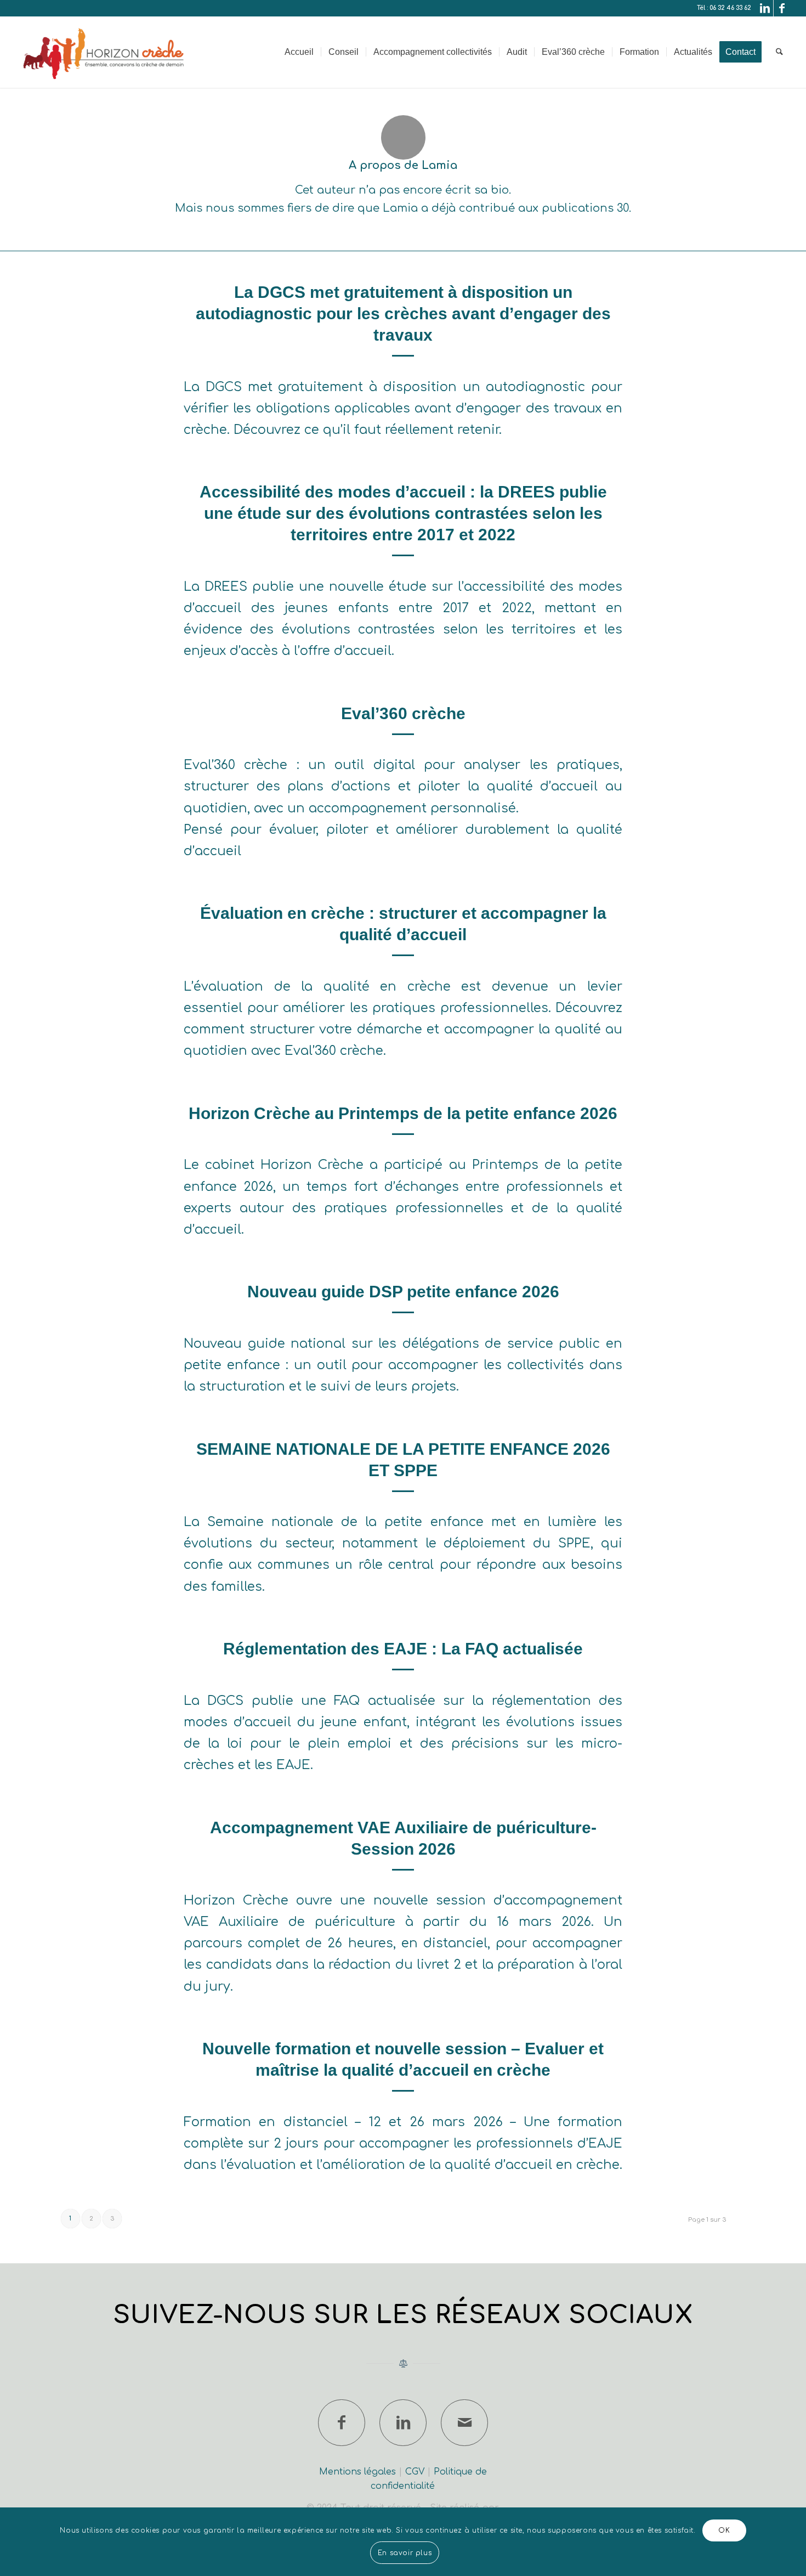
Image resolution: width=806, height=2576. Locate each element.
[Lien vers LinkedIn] (765, 8)
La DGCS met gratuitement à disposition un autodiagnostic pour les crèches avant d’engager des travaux (403, 313)
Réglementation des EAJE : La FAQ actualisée (403, 1649)
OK (724, 2530)
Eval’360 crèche (403, 713)
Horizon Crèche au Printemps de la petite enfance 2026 (403, 1113)
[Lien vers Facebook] (782, 8)
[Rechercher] (779, 52)
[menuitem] (299, 52)
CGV (415, 2472)
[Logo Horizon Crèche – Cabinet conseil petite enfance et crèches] (105, 52)
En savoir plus (405, 2553)
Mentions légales (357, 2472)
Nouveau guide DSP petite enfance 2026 (403, 1292)
